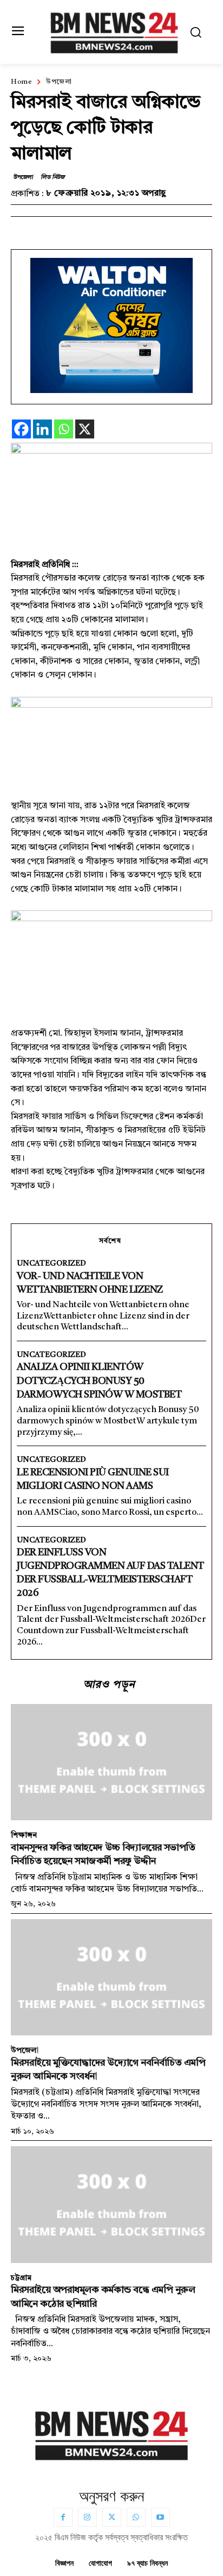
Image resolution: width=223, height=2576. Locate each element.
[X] (85, 429)
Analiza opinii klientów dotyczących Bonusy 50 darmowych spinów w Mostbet (99, 1381)
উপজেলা (59, 82)
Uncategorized (51, 1263)
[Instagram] (87, 2517)
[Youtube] (160, 2517)
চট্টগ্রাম (21, 2278)
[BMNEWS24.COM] (114, 31)
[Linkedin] (42, 429)
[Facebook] (21, 429)
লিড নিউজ (53, 178)
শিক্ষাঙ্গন (24, 1835)
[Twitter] (112, 2517)
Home (21, 82)
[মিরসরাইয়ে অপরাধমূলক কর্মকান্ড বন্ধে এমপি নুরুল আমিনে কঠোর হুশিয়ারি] (111, 2205)
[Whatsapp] (64, 429)
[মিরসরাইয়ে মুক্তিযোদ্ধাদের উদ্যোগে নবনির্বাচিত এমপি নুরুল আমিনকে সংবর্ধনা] (111, 1978)
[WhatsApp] (136, 2517)
